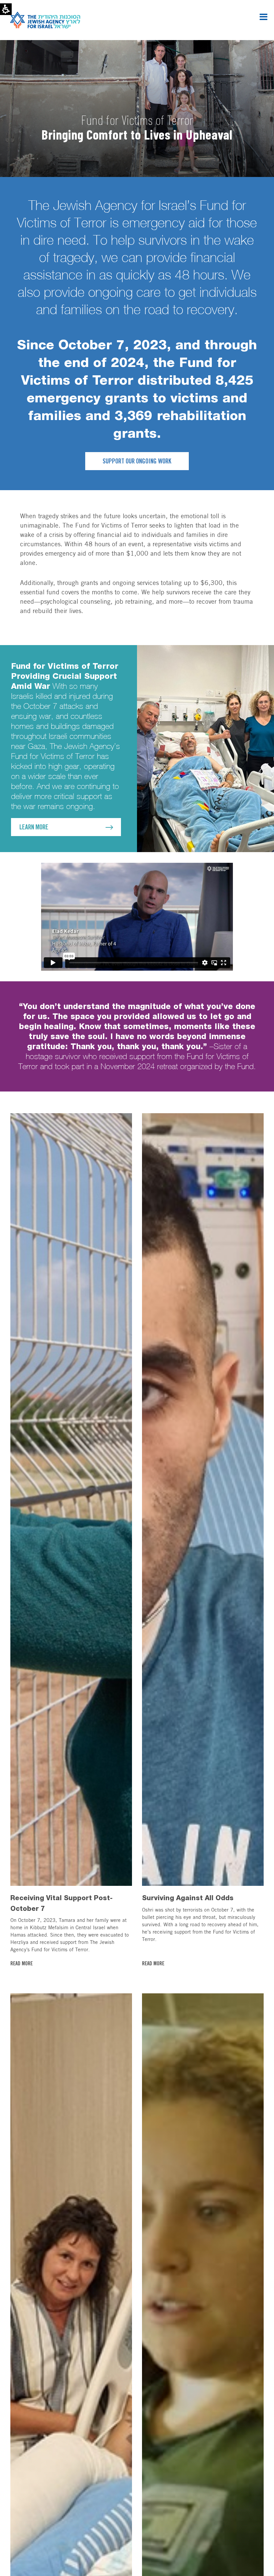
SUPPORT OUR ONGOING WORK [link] (137, 462)
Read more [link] (22, 1964)
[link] (203, 1499)
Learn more (34, 828)
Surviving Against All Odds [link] (188, 1898)
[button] (263, 17)
